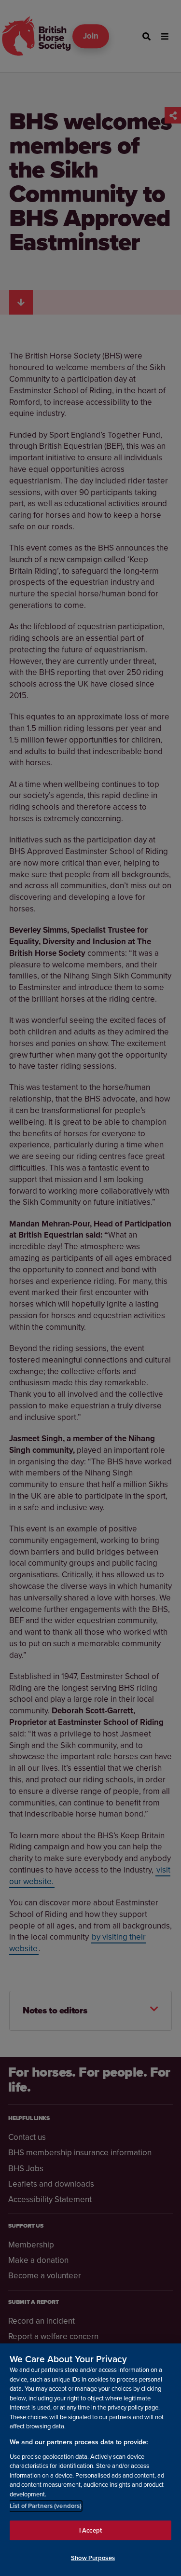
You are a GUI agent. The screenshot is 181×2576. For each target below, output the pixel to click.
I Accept (90, 2530)
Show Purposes (93, 2558)
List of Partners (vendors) (46, 2506)
